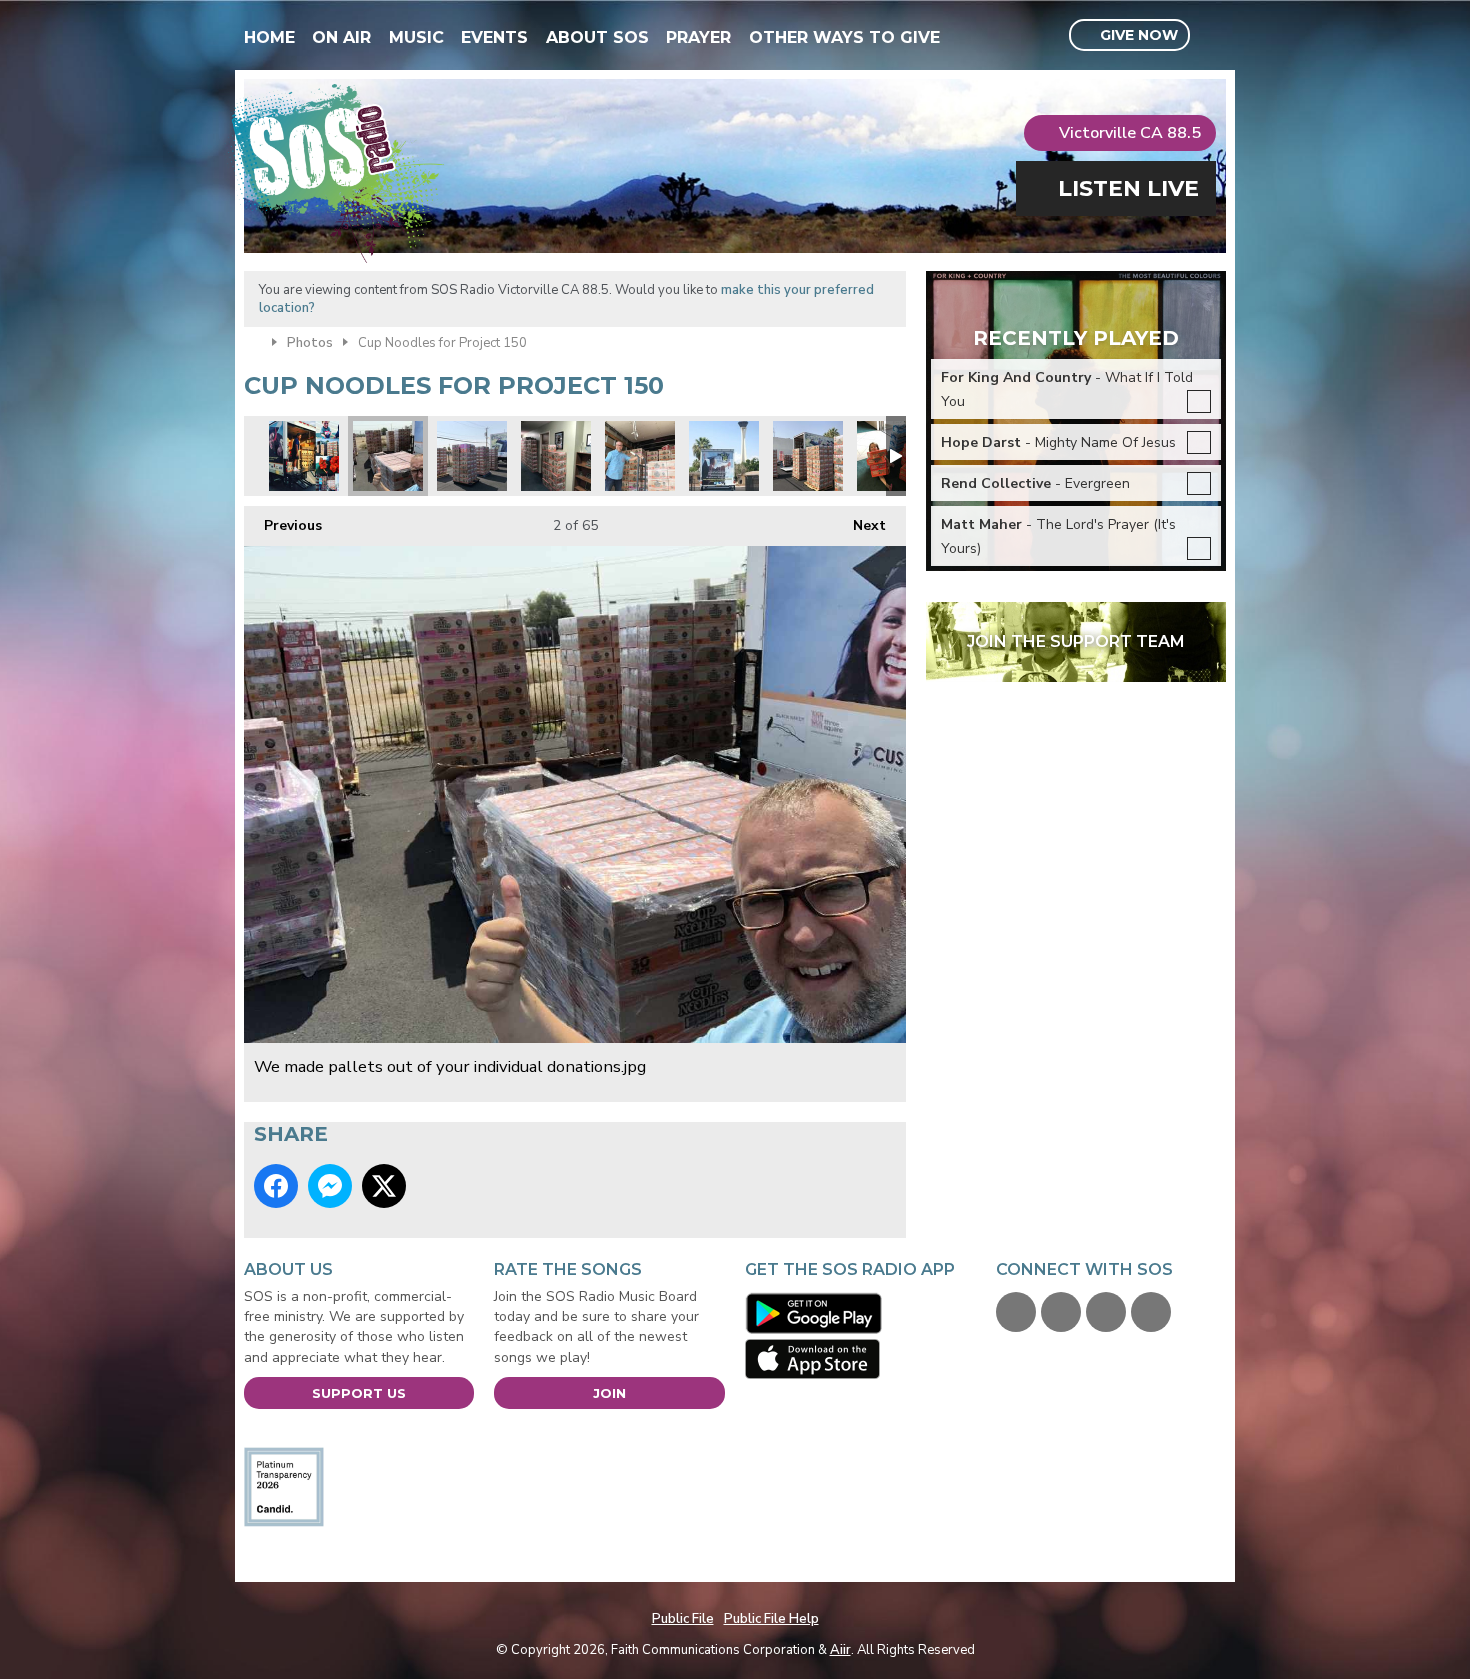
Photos (310, 343)
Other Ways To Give (844, 37)
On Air (341, 37)
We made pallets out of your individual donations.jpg (388, 456)
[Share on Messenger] (330, 1186)
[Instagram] (1151, 1312)
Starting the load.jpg (640, 456)
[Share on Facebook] (276, 1186)
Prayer (698, 37)
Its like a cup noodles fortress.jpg (808, 456)
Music (416, 37)
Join (609, 1393)
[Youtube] (1106, 1312)
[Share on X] (384, 1186)
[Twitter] (1061, 1312)
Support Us (359, 1393)
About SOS (597, 37)
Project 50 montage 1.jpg (304, 456)
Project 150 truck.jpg (724, 456)
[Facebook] (1016, 1312)
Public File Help (771, 1619)
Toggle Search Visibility (1213, 36)
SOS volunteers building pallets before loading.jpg (472, 456)
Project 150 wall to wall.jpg (556, 456)
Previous (283, 525)
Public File (683, 1619)
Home (269, 37)
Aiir (840, 1650)
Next (859, 525)
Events (494, 37)
